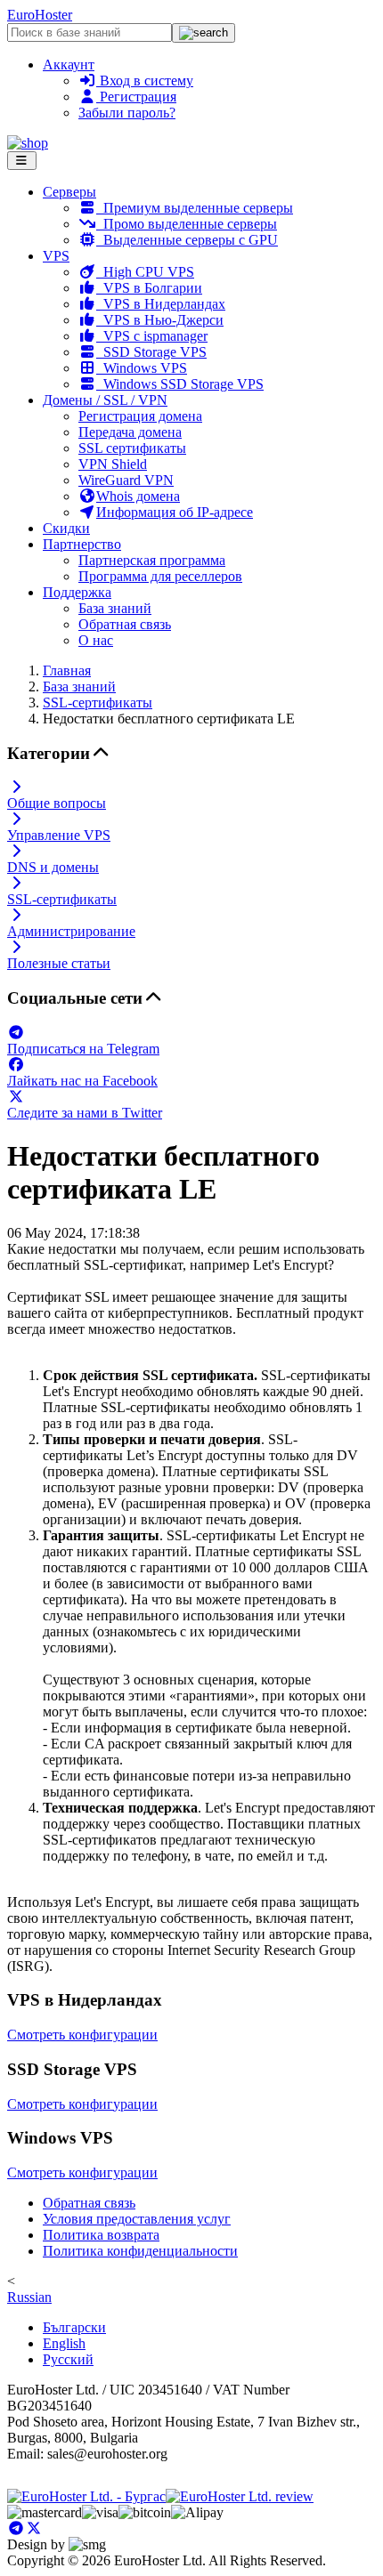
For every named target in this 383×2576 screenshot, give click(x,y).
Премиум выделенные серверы (195, 208)
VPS (56, 256)
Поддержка (77, 592)
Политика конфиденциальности (140, 2251)
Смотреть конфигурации (82, 2035)
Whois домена (138, 496)
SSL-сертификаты (98, 703)
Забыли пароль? (127, 113)
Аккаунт (69, 65)
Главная (67, 670)
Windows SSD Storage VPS (180, 384)
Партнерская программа (152, 560)
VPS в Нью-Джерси (160, 320)
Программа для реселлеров (160, 576)
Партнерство (82, 544)
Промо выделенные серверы (187, 224)
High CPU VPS (145, 272)
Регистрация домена (140, 416)
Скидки (66, 528)
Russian (29, 2297)
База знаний (115, 608)
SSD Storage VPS (151, 352)
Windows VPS (142, 368)
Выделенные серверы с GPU (187, 240)
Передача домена (130, 432)
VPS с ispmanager (152, 336)
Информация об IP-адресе (175, 512)
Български (74, 2327)
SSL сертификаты (132, 448)
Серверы (69, 192)
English (64, 2343)
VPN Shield (113, 464)
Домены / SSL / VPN (105, 400)
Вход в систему (145, 81)
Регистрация (136, 97)
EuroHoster (40, 15)
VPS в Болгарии (149, 288)
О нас (96, 640)
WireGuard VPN (126, 480)
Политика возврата (101, 2235)
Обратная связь (125, 624)
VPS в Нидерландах (161, 304)
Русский (68, 2359)
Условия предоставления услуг (137, 2219)
